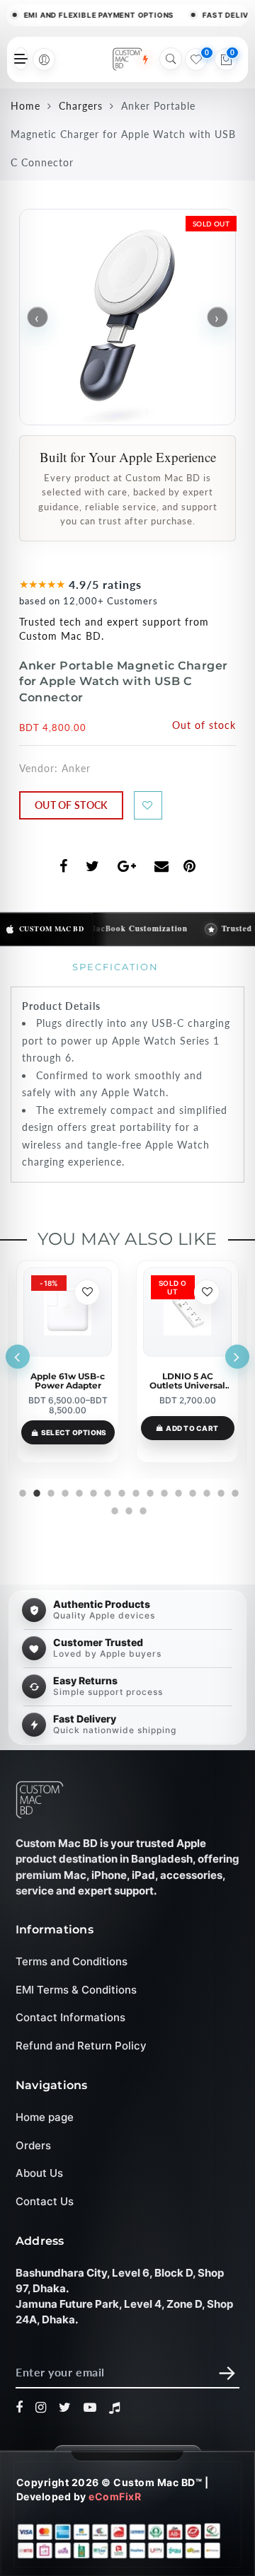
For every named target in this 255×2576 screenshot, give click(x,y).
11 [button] (163, 1491)
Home (25, 106)
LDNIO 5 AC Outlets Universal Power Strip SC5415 (68, 1381)
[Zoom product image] (127, 317)
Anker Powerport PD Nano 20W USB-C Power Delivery (188, 1381)
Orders (33, 2145)
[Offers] (145, 59)
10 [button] (149, 1491)
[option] (68, 1362)
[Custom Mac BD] (40, 1800)
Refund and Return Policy (81, 2046)
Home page (45, 2117)
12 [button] (177, 1491)
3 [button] (50, 1491)
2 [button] (35, 1491)
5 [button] (78, 1491)
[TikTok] (115, 2408)
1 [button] (21, 1491)
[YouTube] (90, 2408)
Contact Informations (70, 2017)
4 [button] (64, 1491)
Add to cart (72, 1428)
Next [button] (237, 1357)
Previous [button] (18, 1357)
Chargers (81, 106)
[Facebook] (19, 2408)
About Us (39, 2173)
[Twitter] (65, 2408)
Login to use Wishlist (148, 805)
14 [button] (205, 1491)
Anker (76, 768)
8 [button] (120, 1491)
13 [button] (191, 1491)
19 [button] (142, 1509)
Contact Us (45, 2201)
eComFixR (115, 2496)
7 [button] (106, 1491)
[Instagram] (41, 2408)
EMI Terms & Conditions (76, 1990)
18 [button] (127, 1509)
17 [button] (113, 1509)
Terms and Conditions (72, 1961)
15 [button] (220, 1491)
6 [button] (92, 1491)
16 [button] (234, 1491)
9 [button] (135, 1491)
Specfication (115, 967)
